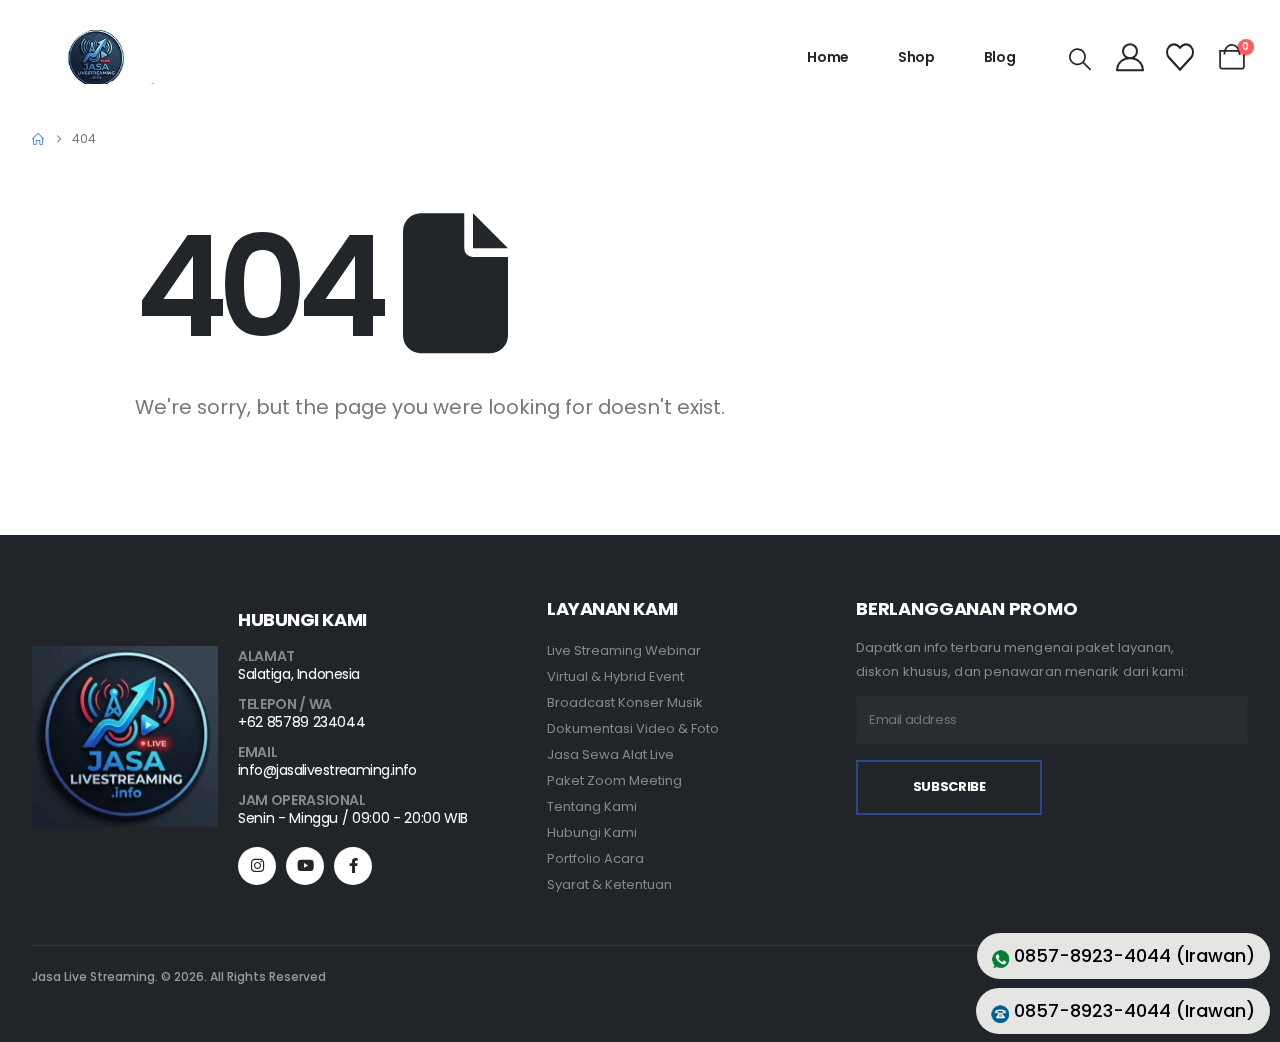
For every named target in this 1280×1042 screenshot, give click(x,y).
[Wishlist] (1180, 57)
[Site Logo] (96, 57)
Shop (916, 57)
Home (828, 57)
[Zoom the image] (125, 658)
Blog (1000, 57)
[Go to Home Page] (38, 139)
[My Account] (1131, 57)
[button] (1080, 60)
